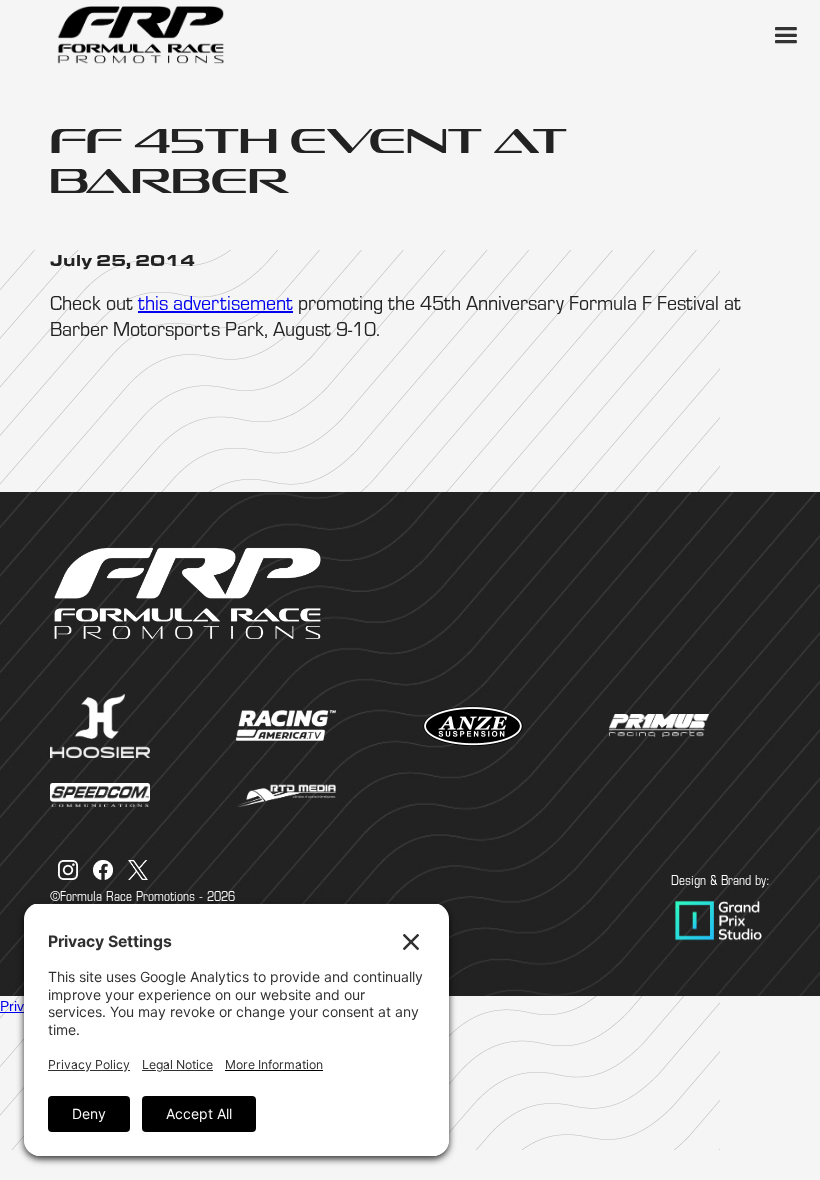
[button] (785, 35)
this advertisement (215, 302)
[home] (140, 35)
